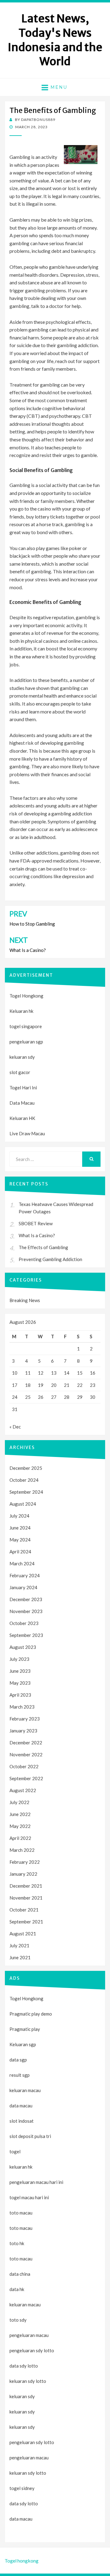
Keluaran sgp (23, 2044)
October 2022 (24, 1766)
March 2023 (22, 1707)
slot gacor (20, 1072)
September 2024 (26, 1492)
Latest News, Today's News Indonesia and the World (55, 40)
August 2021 (23, 1934)
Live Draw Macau (27, 1133)
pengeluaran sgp (26, 1042)
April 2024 (20, 1552)
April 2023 (20, 1695)
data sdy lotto (24, 2503)
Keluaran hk (21, 1011)
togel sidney (22, 2488)
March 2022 (22, 1850)
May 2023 (20, 1683)
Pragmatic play (25, 2029)
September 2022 (26, 1778)
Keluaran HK (22, 1118)
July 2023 (19, 1659)
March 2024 (22, 1563)
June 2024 (20, 1528)
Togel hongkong (22, 2561)
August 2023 (23, 1647)
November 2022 (26, 1754)
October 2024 (24, 1480)
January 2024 (23, 1587)
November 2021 (26, 1898)
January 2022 (23, 1874)
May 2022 (20, 1826)
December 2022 (26, 1743)
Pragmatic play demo (31, 2014)
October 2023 (24, 1623)
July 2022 (19, 1802)
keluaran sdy (22, 1057)
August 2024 (23, 1504)
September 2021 (26, 1922)
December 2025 (26, 1468)
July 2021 (19, 1945)
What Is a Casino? (37, 1235)
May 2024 (20, 1540)
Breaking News (25, 1300)
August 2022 (23, 1790)
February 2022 (25, 1862)
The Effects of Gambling (43, 1247)
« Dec (15, 1427)
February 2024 (25, 1575)
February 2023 (25, 1719)
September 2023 (26, 1635)
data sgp (18, 2060)
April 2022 (20, 1838)
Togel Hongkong (26, 996)
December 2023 (26, 1599)
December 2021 (26, 1886)
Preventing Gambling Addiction (50, 1259)
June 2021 (20, 1957)
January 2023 (23, 1731)
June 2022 (20, 1814)
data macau (21, 2519)
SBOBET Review (36, 1223)
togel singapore (26, 1026)
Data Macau (22, 1103)
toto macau (21, 2228)
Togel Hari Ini (23, 1088)
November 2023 (26, 1611)
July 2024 (19, 1516)
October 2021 (24, 1910)
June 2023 (20, 1671)
